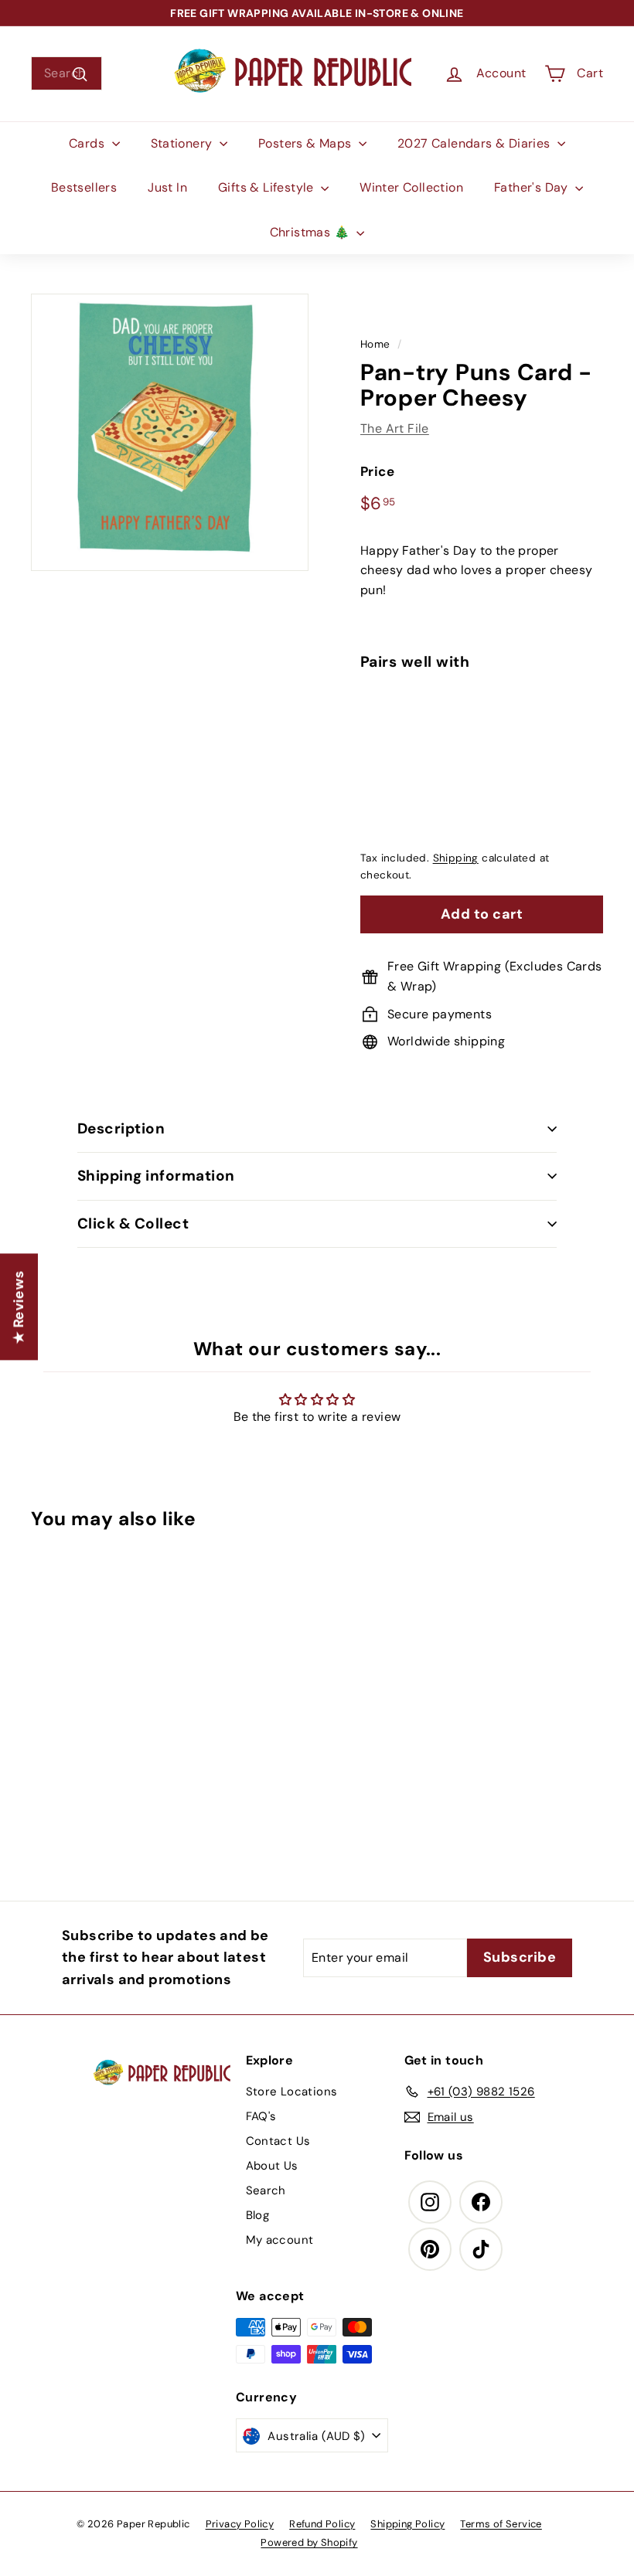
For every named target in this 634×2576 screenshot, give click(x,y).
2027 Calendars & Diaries (475, 143)
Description (121, 1128)
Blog (258, 2215)
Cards (88, 143)
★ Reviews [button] (19, 1307)
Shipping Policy (407, 2524)
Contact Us (278, 2141)
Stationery (183, 143)
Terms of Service (501, 2524)
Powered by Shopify (309, 2542)
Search (266, 2190)
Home (375, 344)
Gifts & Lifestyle (268, 187)
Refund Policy (322, 2524)
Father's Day (533, 187)
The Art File (395, 428)
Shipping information (156, 1176)
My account (280, 2240)
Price (377, 471)
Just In (167, 187)
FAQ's (261, 2116)
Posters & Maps (307, 143)
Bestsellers (84, 187)
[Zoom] (170, 432)
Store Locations (292, 2092)
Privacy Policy (240, 2524)
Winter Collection (411, 187)
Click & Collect (133, 1223)
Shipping (456, 858)
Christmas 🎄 (312, 232)
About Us (272, 2166)
